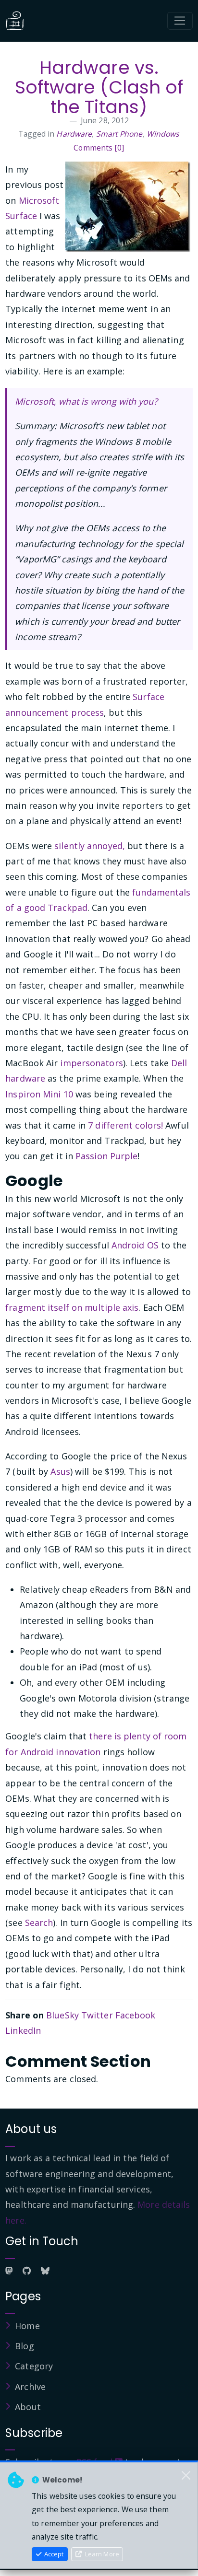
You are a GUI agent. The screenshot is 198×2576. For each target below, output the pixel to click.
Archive (30, 2387)
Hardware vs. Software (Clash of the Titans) (99, 87)
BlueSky (62, 2015)
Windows (163, 134)
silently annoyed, (90, 846)
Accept (53, 2554)
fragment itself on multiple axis (72, 1307)
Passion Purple (106, 1156)
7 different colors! (125, 1125)
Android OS (135, 1245)
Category (34, 2366)
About (28, 2407)
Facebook (136, 2015)
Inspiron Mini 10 (39, 1094)
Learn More (101, 2554)
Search (39, 1923)
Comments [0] (99, 148)
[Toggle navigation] (180, 21)
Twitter (97, 2015)
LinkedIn (23, 2030)
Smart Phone (119, 134)
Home (27, 2326)
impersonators (91, 1063)
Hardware (74, 134)
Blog (24, 2346)
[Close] (186, 2476)
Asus (60, 1471)
